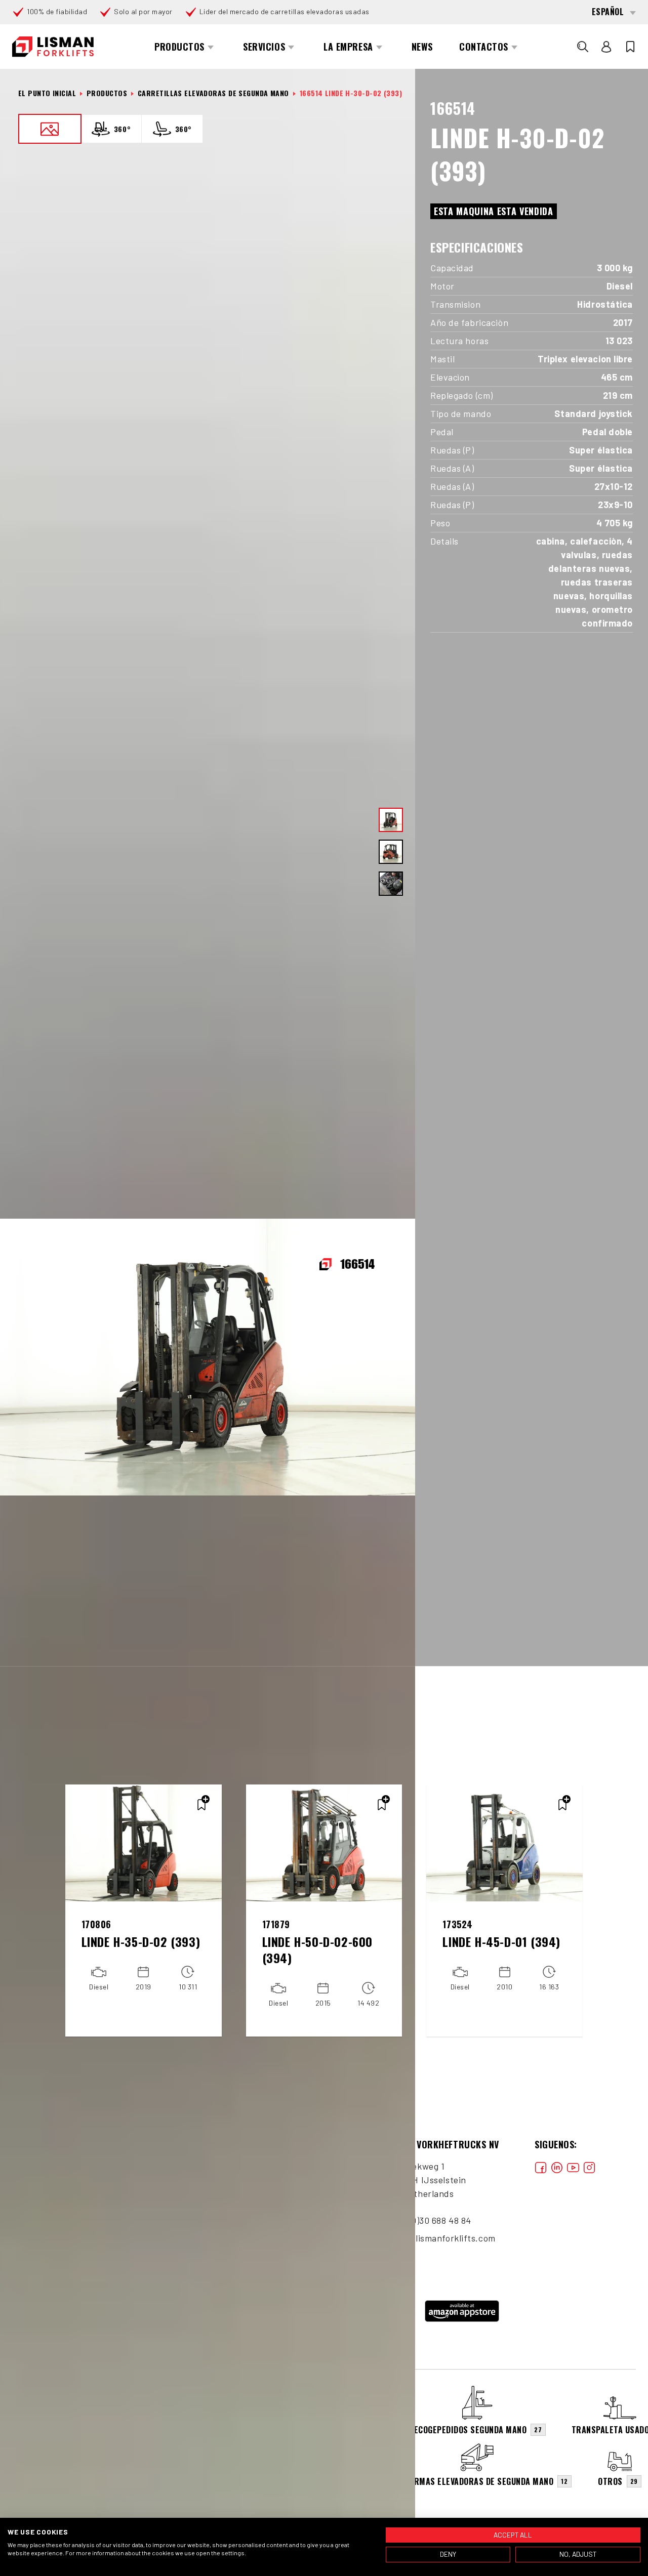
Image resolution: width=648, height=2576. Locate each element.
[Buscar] (583, 47)
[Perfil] (606, 47)
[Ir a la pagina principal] (53, 47)
